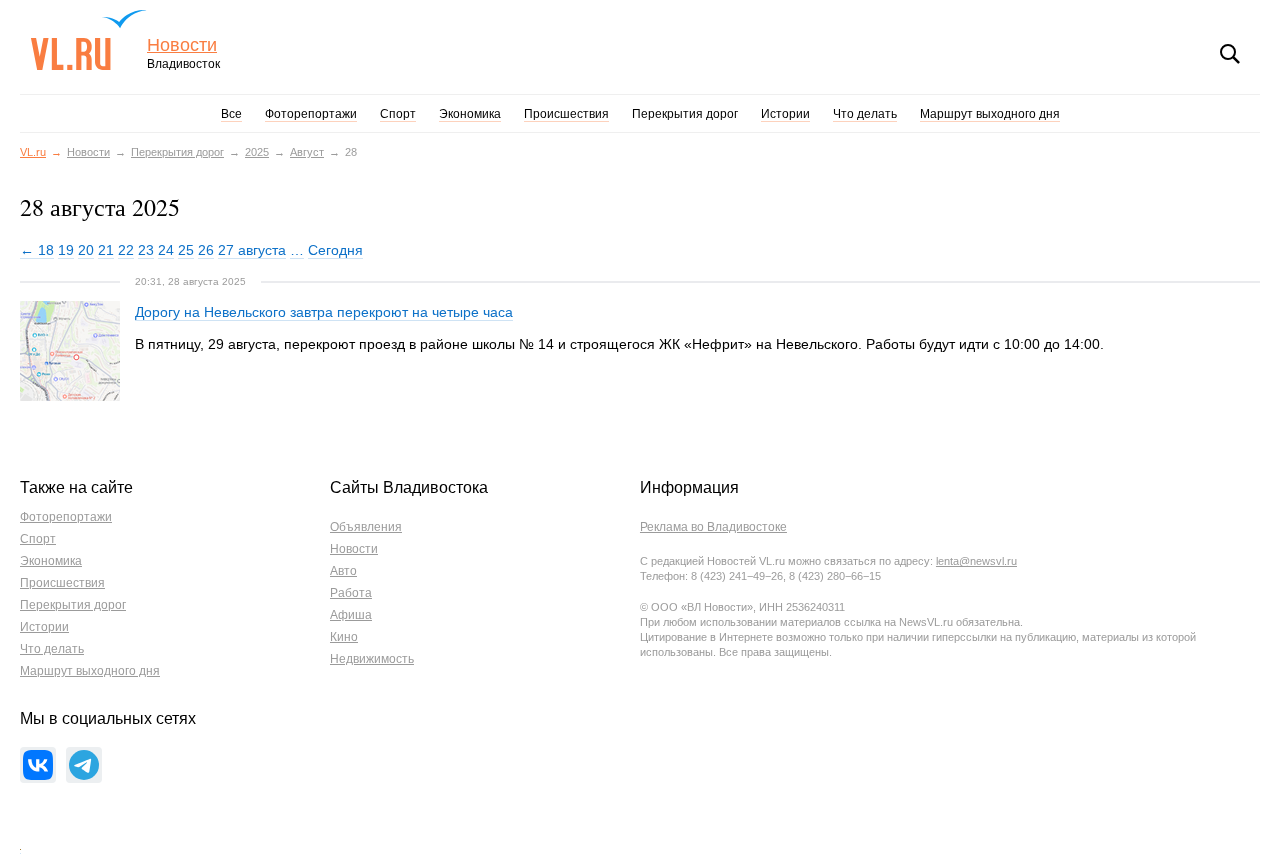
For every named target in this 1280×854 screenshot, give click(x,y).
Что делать (865, 114)
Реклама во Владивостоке (713, 527)
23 (146, 250)
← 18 (37, 250)
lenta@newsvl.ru (976, 561)
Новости (182, 45)
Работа (351, 593)
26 (206, 250)
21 (106, 250)
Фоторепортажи (311, 114)
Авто (343, 571)
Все (231, 114)
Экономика (470, 114)
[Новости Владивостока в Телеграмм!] (84, 765)
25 (186, 250)
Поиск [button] (1230, 54)
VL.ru (88, 40)
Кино (344, 637)
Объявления (366, 527)
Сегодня (335, 250)
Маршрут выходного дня (990, 114)
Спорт (398, 114)
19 (66, 250)
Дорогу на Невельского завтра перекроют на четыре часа (324, 312)
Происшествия (566, 114)
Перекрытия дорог (685, 114)
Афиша (351, 615)
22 (126, 250)
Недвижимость (372, 659)
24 (166, 250)
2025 (257, 152)
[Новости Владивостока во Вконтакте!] (38, 765)
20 (86, 250)
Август (307, 152)
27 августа (252, 250)
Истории (785, 114)
